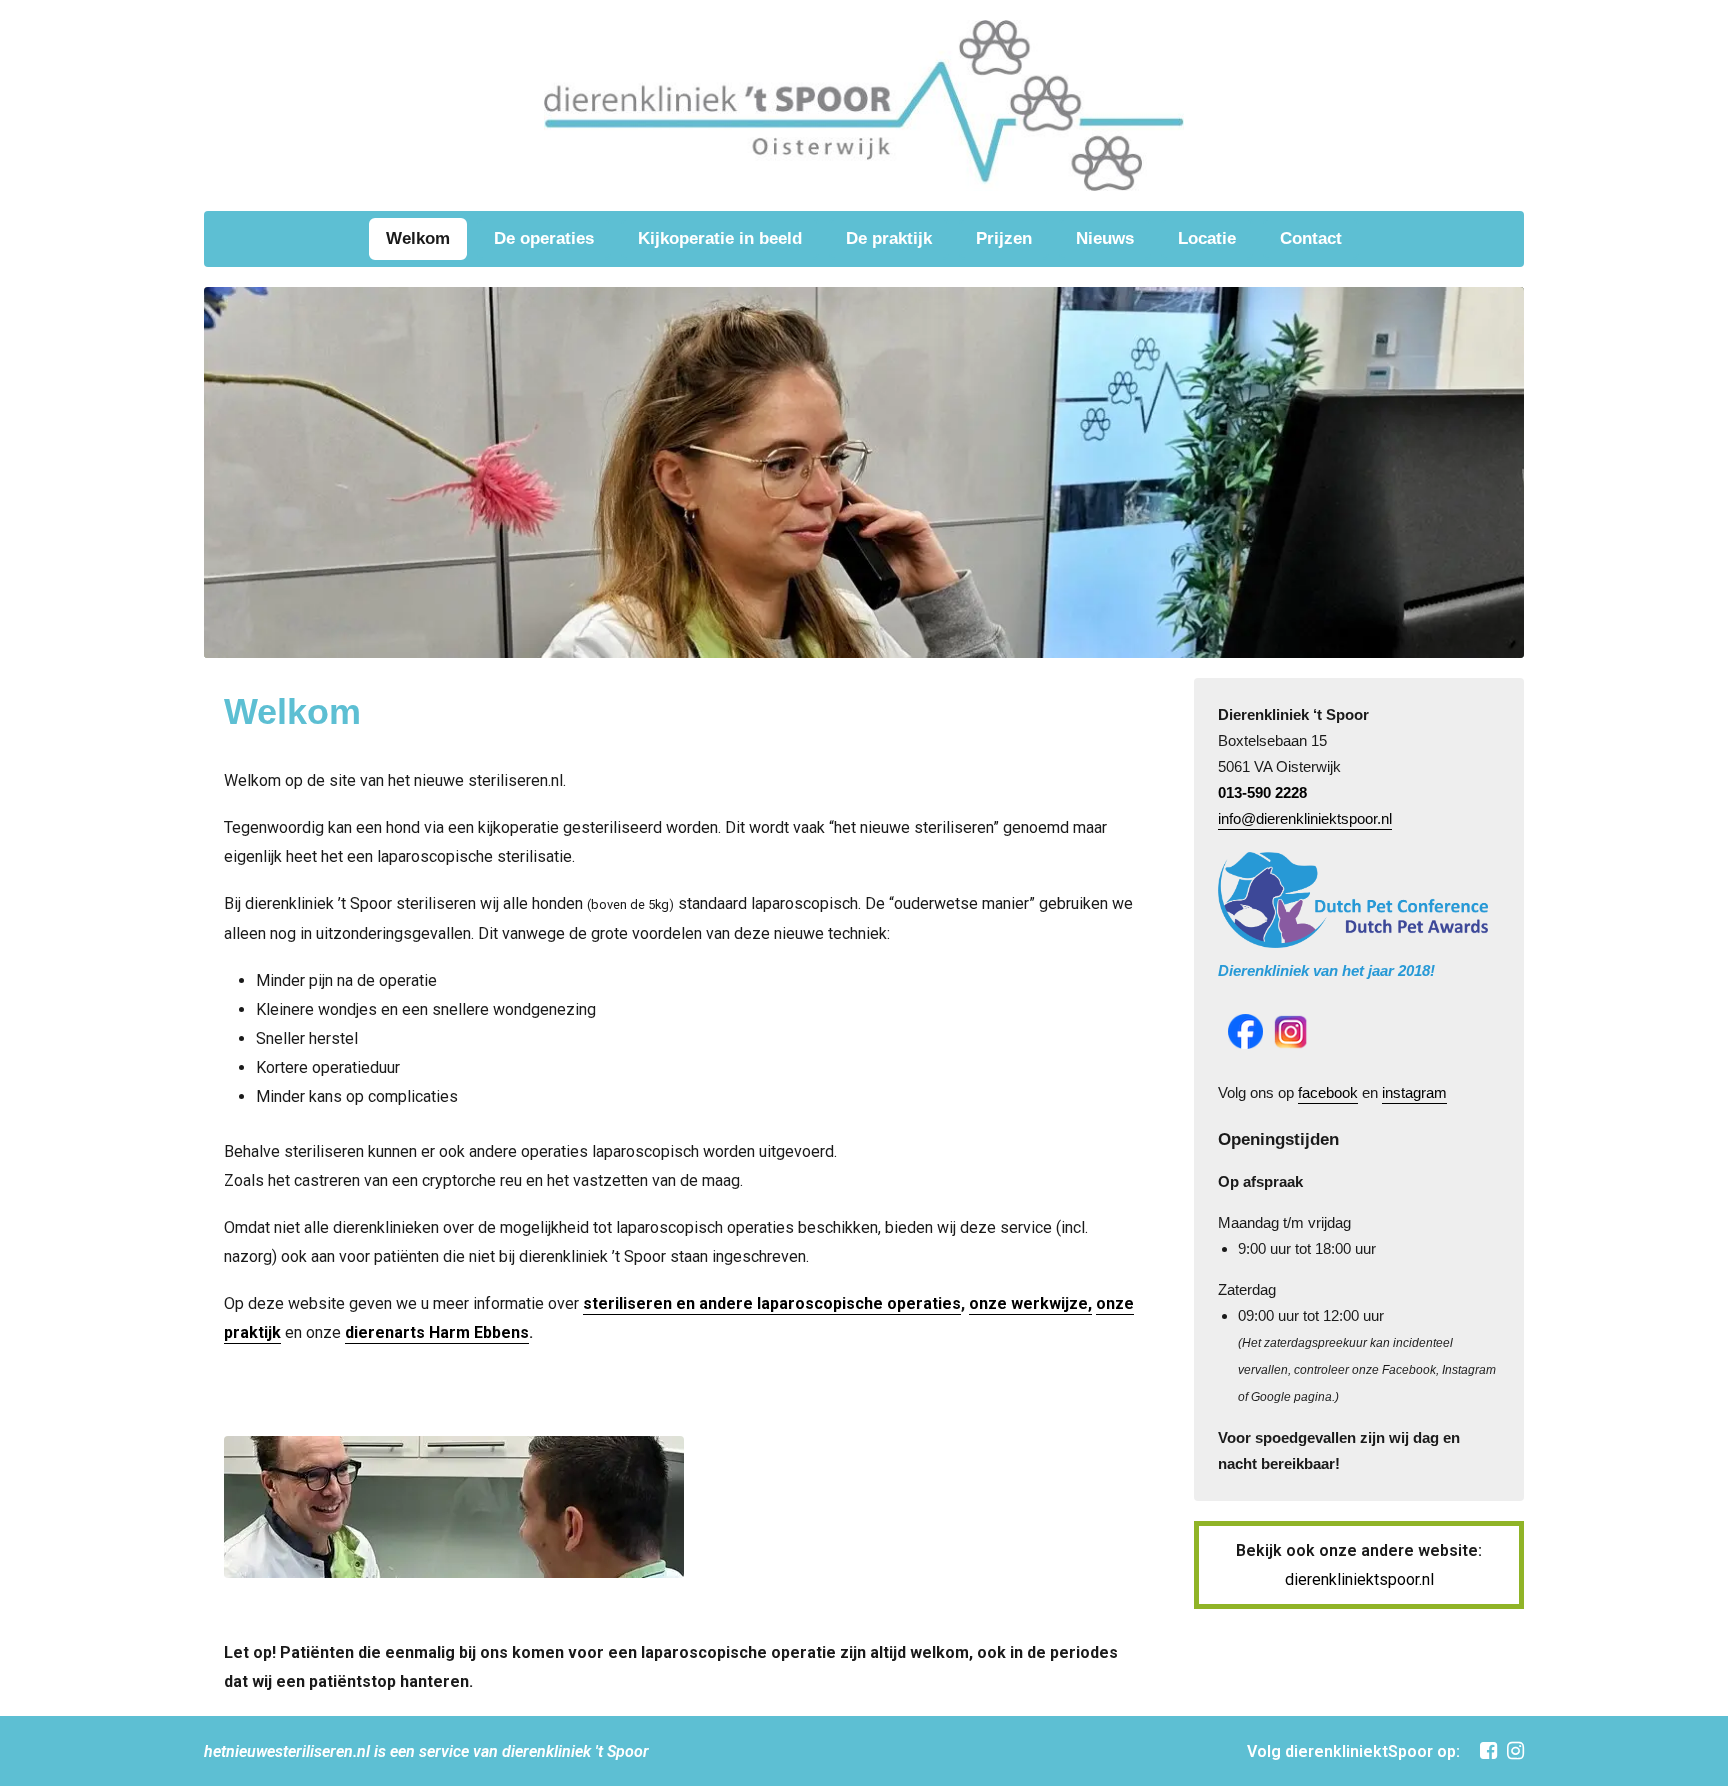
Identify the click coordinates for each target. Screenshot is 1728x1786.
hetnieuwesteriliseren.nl (287, 1751)
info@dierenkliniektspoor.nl (1305, 818)
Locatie (1207, 238)
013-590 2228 (1262, 792)
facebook (1328, 1092)
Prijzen (1004, 238)
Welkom (418, 238)
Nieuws (1105, 238)
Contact (1311, 238)
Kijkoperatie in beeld (720, 238)
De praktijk (889, 238)
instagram (1414, 1092)
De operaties (544, 238)
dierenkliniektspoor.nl (1359, 1579)
